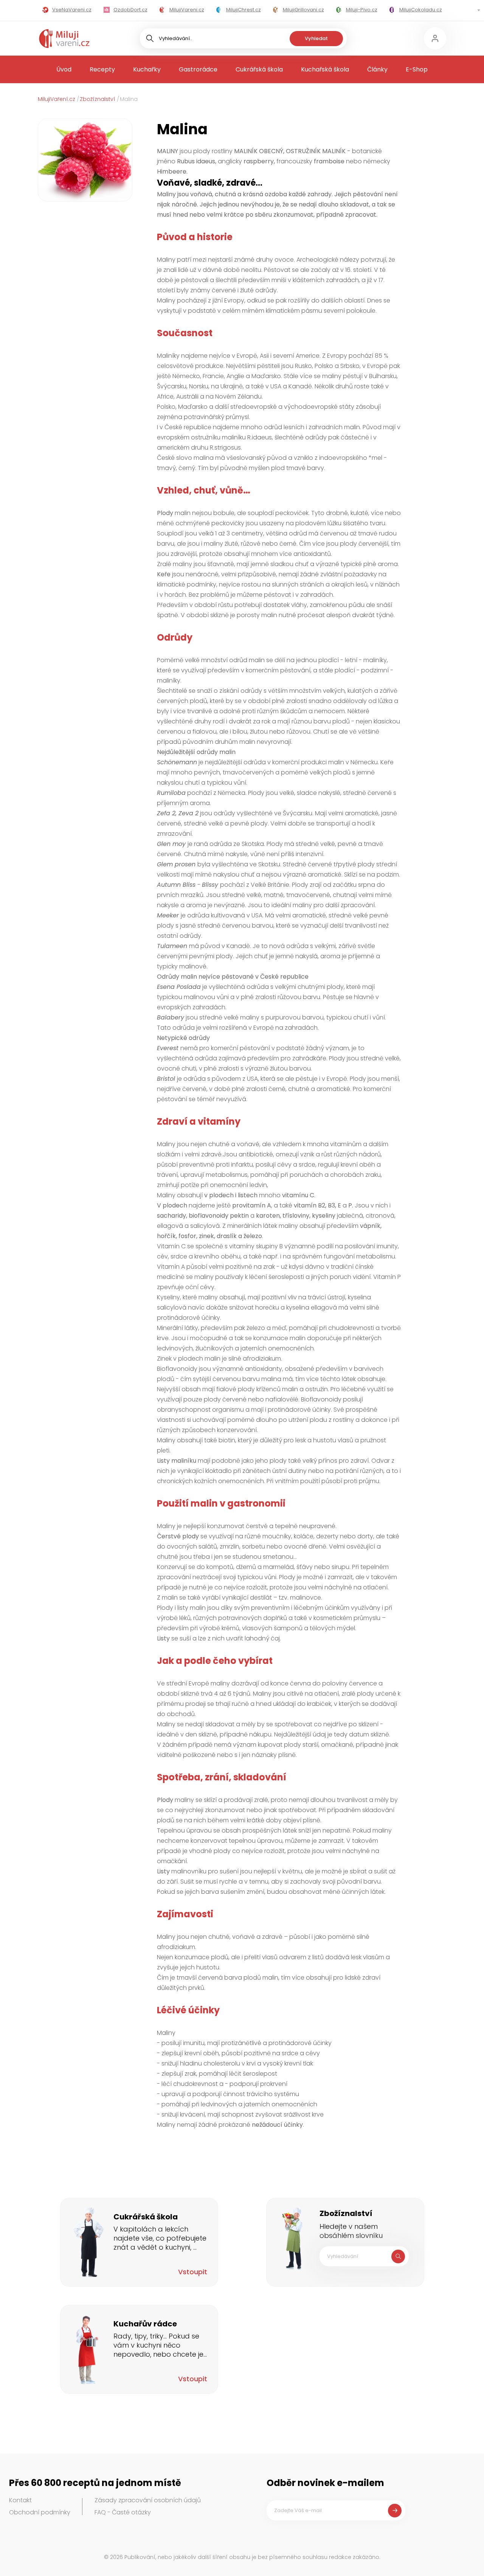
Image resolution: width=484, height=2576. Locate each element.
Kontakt (20, 2500)
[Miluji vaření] (64, 39)
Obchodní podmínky (40, 2512)
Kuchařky (147, 69)
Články (377, 69)
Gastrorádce (198, 69)
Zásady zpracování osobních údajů (148, 2500)
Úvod (64, 69)
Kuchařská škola (325, 69)
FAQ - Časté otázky (123, 2512)
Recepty (102, 69)
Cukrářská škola (259, 69)
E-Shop (417, 69)
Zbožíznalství (98, 99)
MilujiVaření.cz (57, 99)
